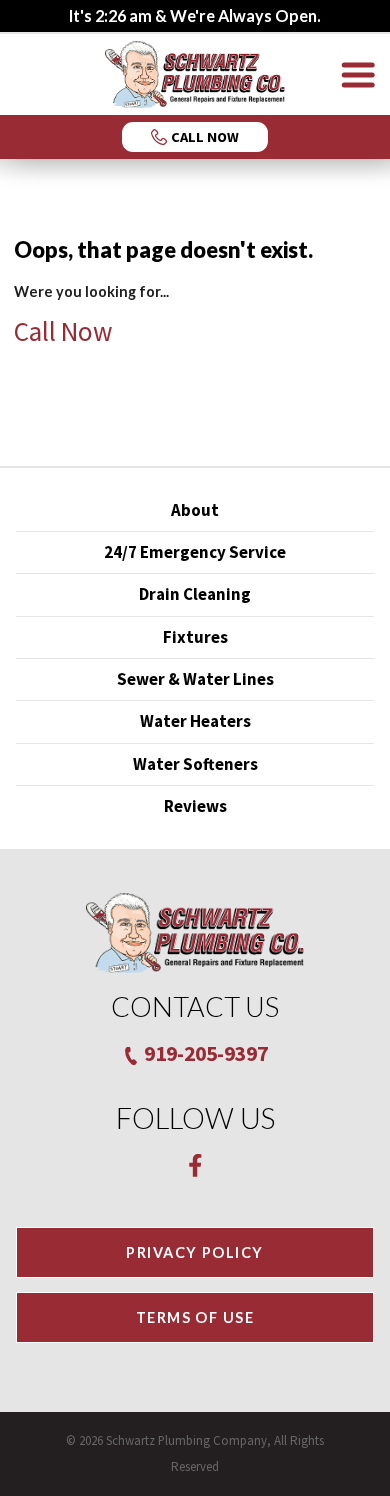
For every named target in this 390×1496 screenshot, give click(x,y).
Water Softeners (195, 764)
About (195, 510)
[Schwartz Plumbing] (195, 74)
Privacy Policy (194, 1252)
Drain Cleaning (195, 594)
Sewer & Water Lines (195, 679)
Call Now (63, 331)
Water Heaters (195, 721)
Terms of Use (195, 1317)
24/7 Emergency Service (195, 552)
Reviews (195, 806)
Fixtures (195, 637)
